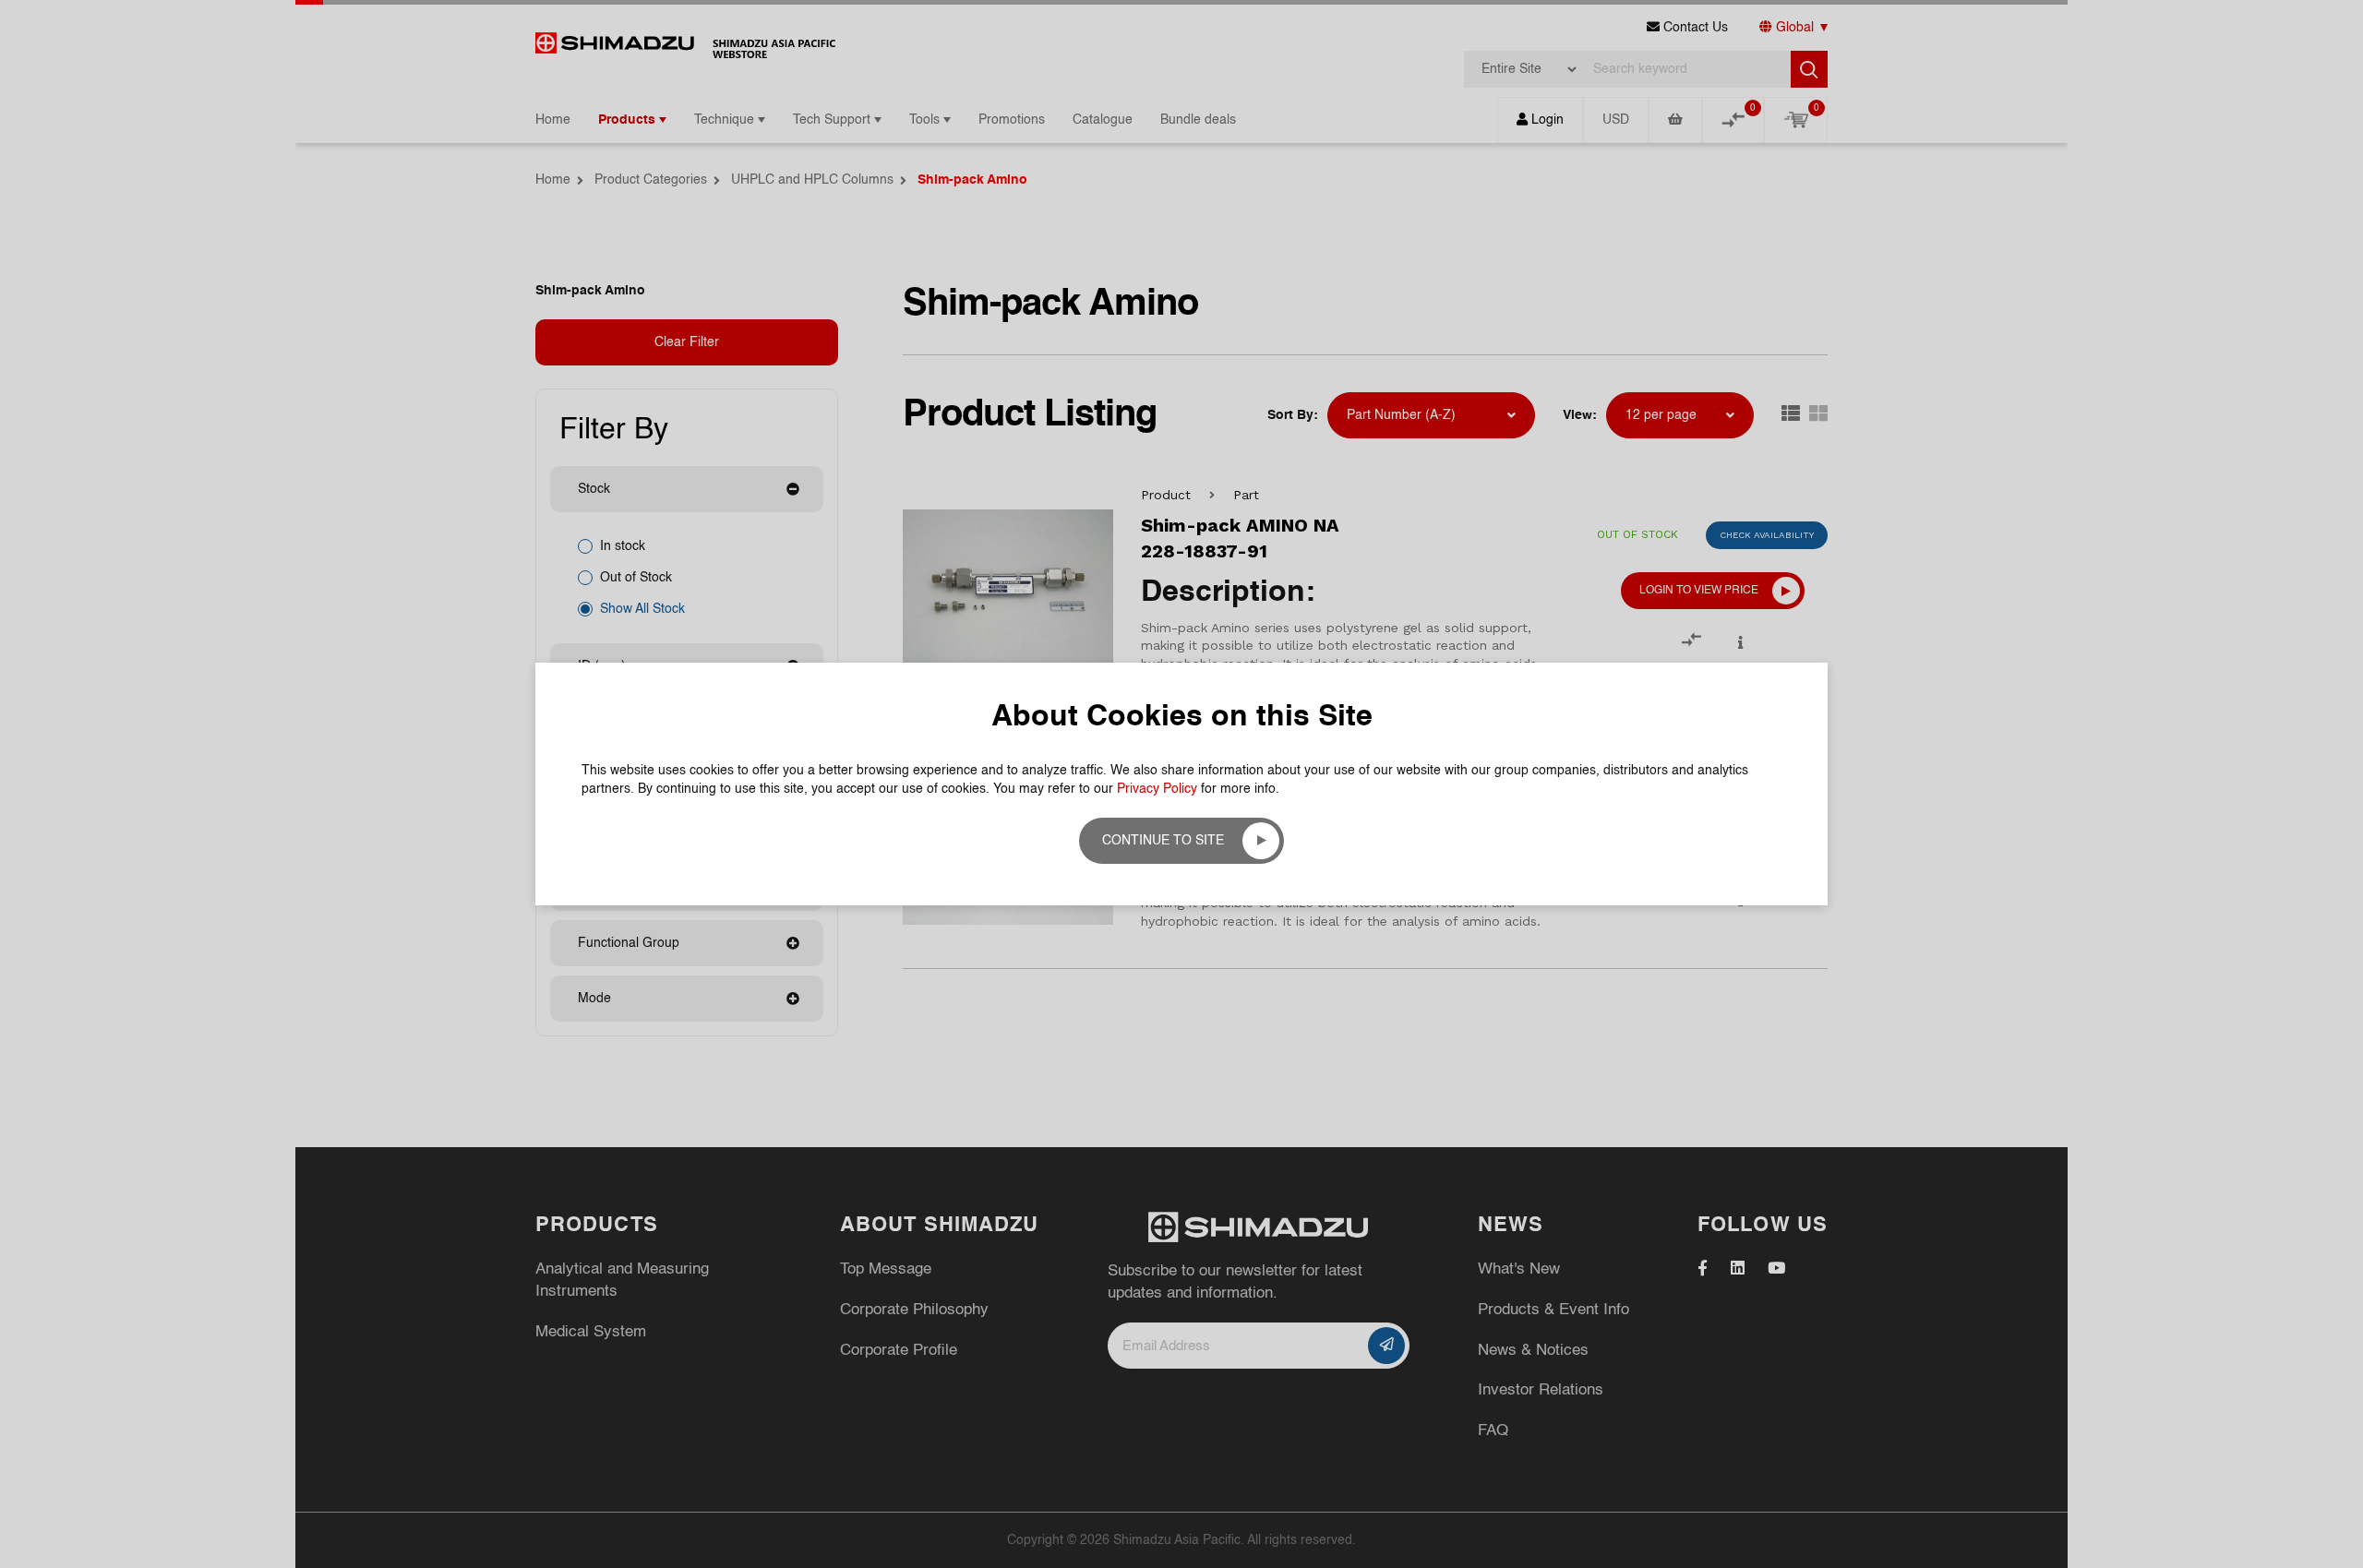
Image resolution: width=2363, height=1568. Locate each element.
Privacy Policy (1157, 789)
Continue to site (1163, 841)
